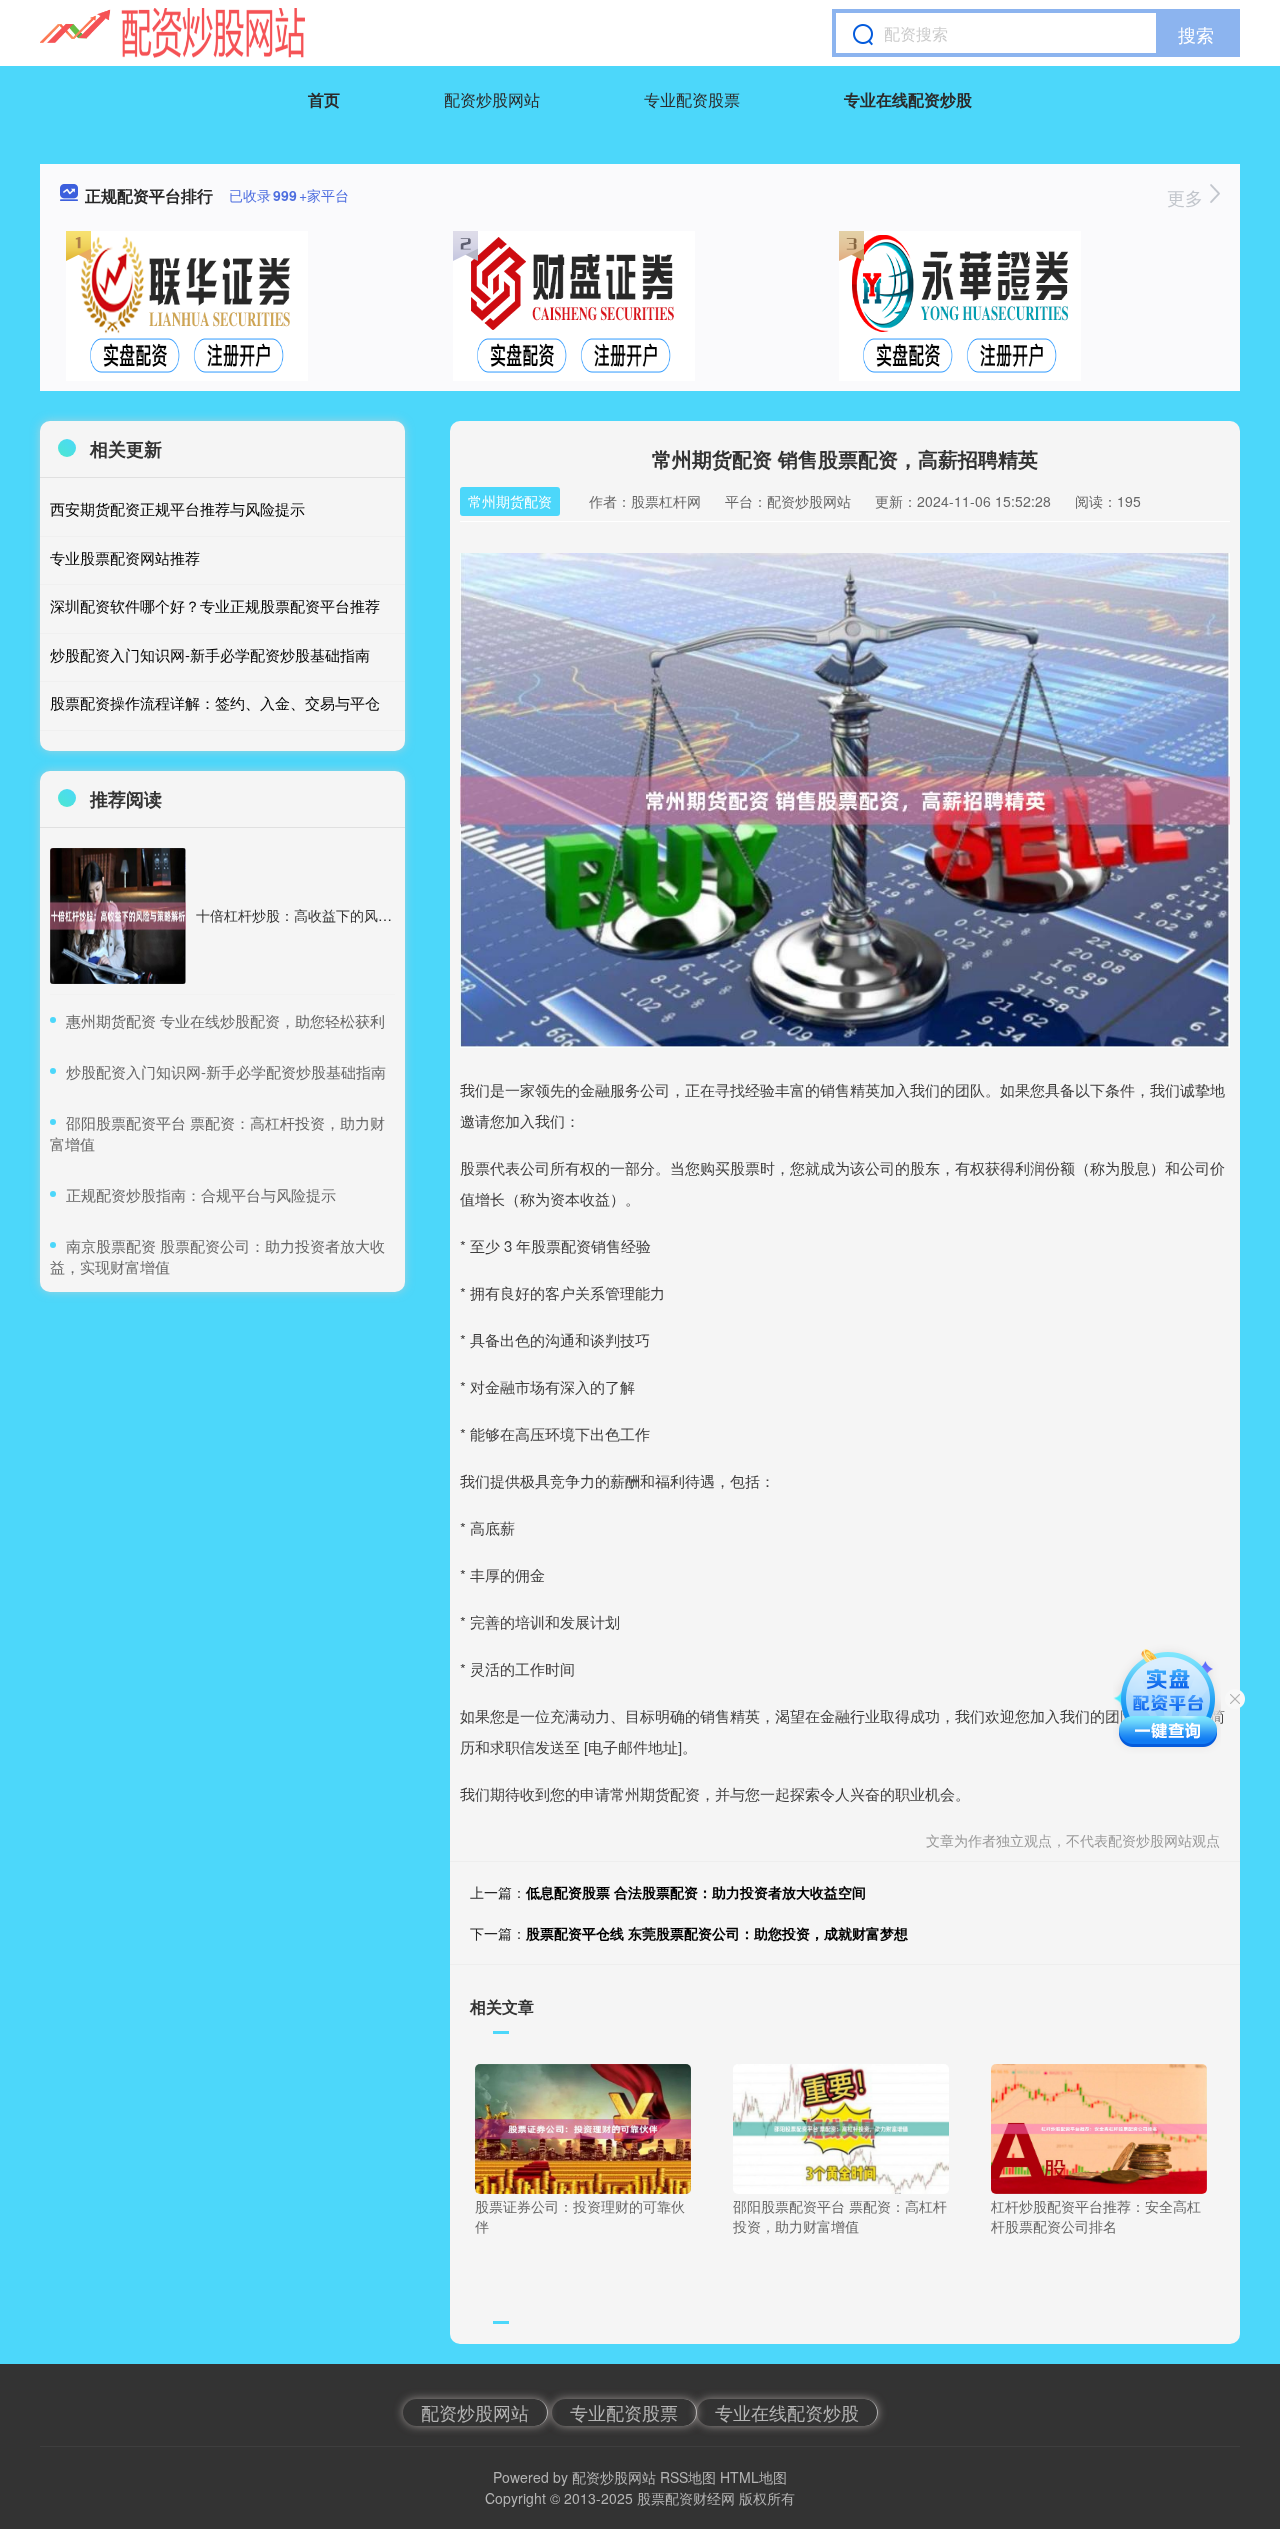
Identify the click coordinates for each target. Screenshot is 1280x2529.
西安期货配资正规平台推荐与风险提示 (177, 508)
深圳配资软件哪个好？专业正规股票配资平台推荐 (215, 605)
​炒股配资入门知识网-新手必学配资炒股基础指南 (226, 1071)
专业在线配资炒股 (908, 99)
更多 (1187, 197)
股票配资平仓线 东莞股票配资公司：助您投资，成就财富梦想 (717, 1933)
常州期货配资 (510, 501)
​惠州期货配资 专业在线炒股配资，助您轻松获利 (225, 1020)
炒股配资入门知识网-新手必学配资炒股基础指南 (210, 654)
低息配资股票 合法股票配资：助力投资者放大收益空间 (696, 1892)
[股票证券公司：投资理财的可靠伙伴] (583, 2127)
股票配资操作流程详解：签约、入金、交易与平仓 (215, 702)
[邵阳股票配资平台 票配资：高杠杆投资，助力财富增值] (841, 2127)
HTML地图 (753, 2477)
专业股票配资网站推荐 (125, 557)
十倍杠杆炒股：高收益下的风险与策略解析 (329, 915)
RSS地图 (688, 2477)
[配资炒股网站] (172, 33)
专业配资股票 (692, 99)
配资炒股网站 (492, 99)
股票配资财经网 (686, 2498)
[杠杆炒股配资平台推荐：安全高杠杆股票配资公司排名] (1099, 2127)
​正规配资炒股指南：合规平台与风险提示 (201, 1194)
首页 (324, 99)
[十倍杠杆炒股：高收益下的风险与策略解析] (118, 916)
